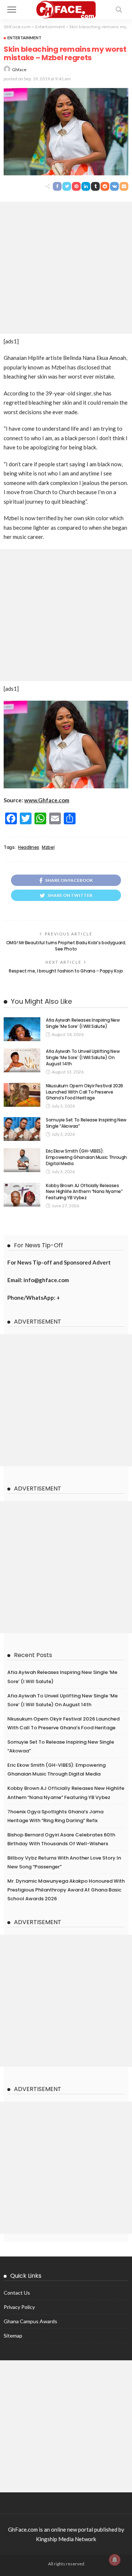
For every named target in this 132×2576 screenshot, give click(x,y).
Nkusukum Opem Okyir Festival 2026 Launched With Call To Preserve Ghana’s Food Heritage (85, 1092)
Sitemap (13, 2336)
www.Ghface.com (47, 800)
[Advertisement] (66, 268)
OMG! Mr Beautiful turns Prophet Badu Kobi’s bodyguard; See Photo (66, 946)
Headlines (29, 847)
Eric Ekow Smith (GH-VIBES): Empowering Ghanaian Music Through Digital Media (86, 1157)
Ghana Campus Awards (30, 2321)
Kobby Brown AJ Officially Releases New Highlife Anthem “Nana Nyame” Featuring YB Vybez (84, 1192)
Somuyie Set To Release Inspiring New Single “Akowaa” (86, 1123)
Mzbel (48, 847)
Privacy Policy (19, 2307)
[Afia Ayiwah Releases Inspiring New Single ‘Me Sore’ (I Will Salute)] (22, 1029)
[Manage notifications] (115, 2560)
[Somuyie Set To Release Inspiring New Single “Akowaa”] (22, 1129)
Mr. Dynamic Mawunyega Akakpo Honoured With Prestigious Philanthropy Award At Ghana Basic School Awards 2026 (66, 1890)
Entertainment (24, 38)
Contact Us (17, 2293)
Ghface (19, 70)
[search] (119, 10)
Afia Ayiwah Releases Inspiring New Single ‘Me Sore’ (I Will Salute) (83, 1023)
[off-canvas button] (12, 10)
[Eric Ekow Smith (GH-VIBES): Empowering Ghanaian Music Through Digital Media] (22, 1160)
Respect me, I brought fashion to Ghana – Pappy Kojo (66, 971)
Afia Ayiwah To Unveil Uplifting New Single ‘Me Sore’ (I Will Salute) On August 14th (83, 1057)
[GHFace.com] (66, 9)
